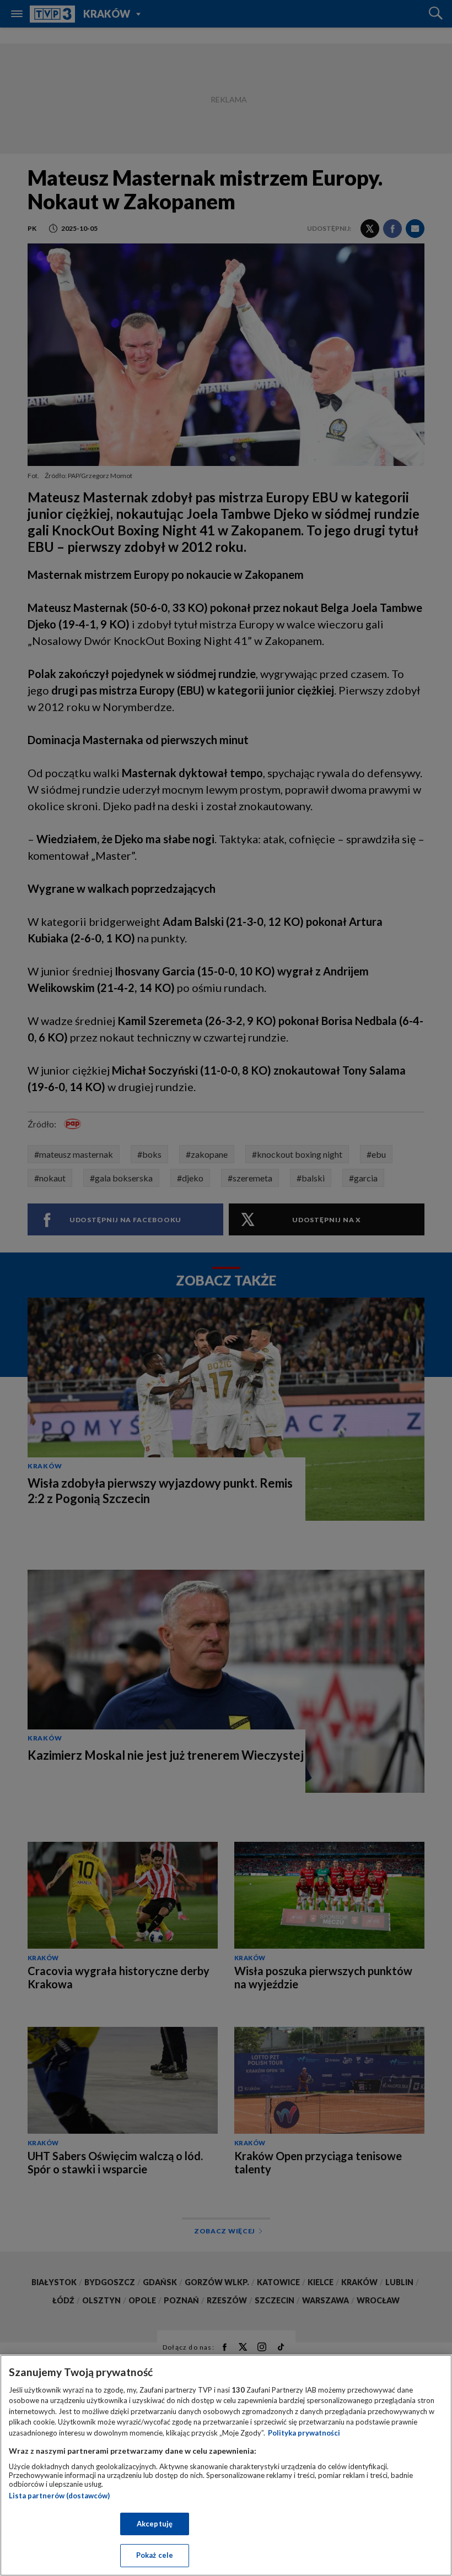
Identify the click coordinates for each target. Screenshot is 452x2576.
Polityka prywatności (304, 2433)
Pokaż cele (155, 2555)
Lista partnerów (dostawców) (59, 2496)
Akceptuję (155, 2524)
